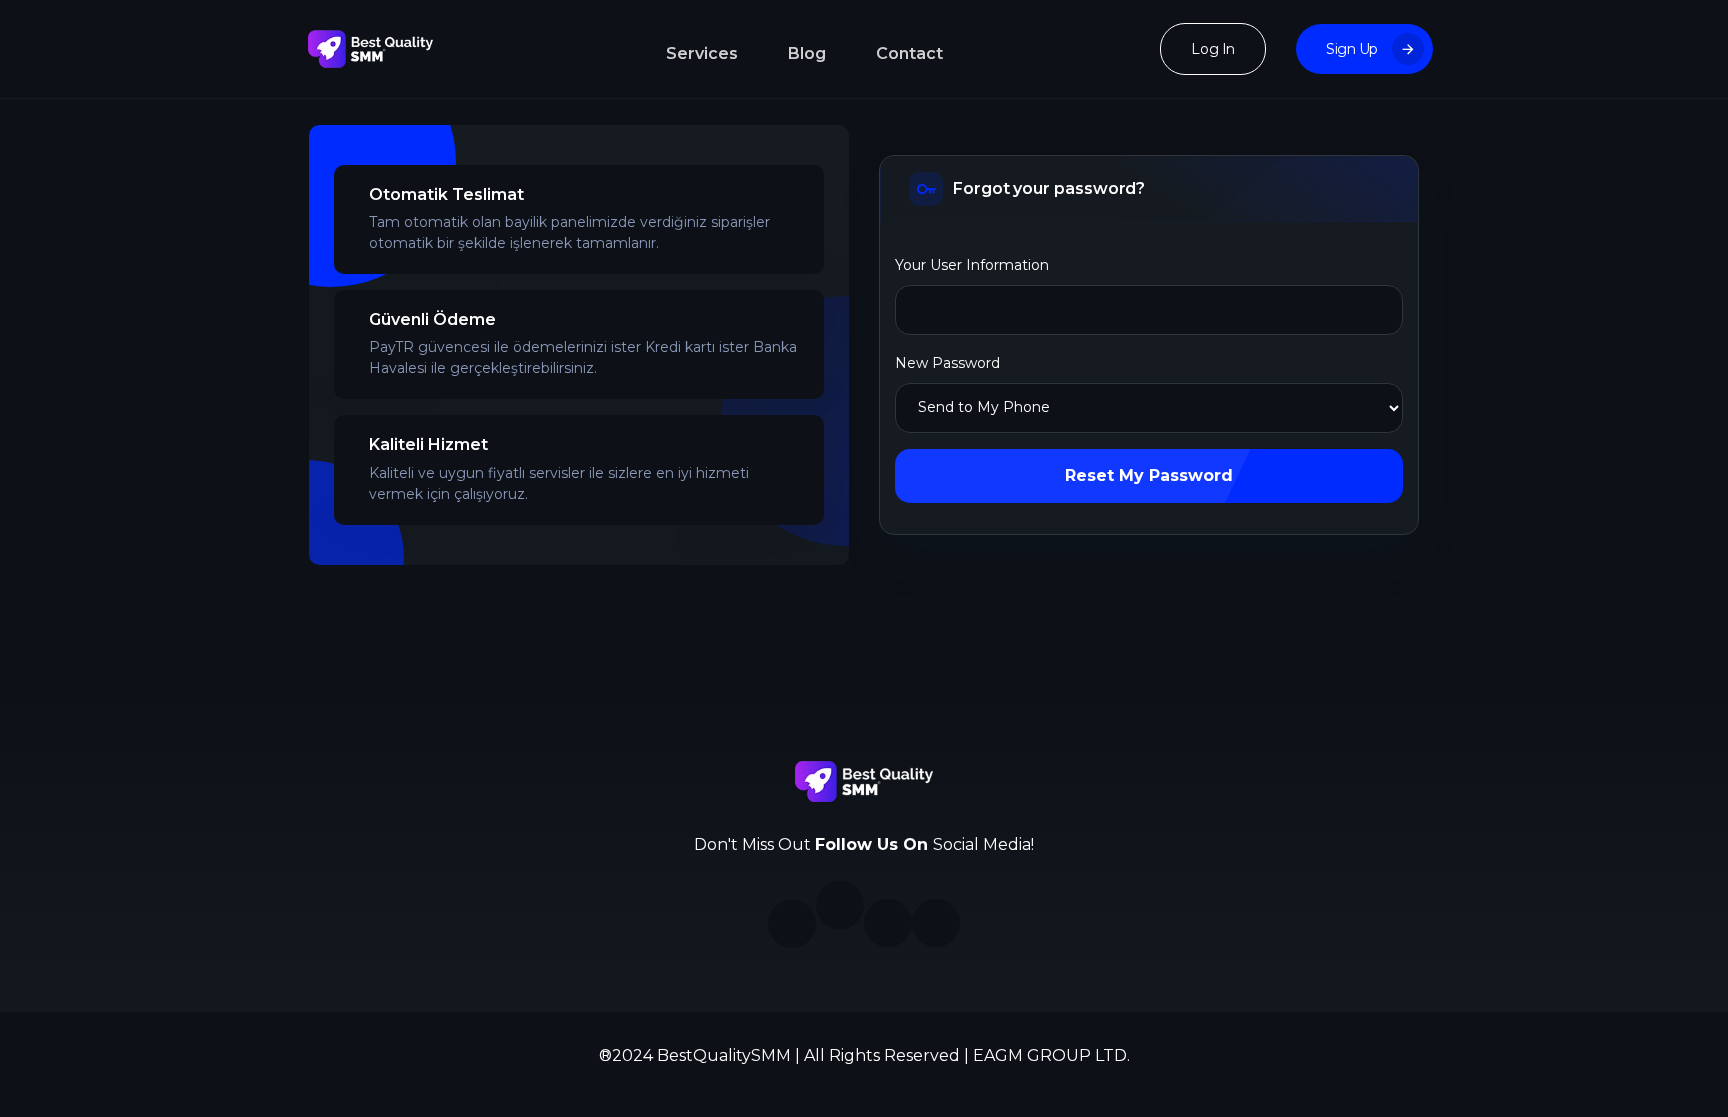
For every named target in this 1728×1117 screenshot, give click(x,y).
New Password (947, 363)
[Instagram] (792, 924)
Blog (807, 53)
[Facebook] (840, 905)
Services (702, 53)
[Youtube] (936, 923)
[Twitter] (888, 923)
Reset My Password (1149, 475)
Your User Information (972, 265)
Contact (909, 53)
